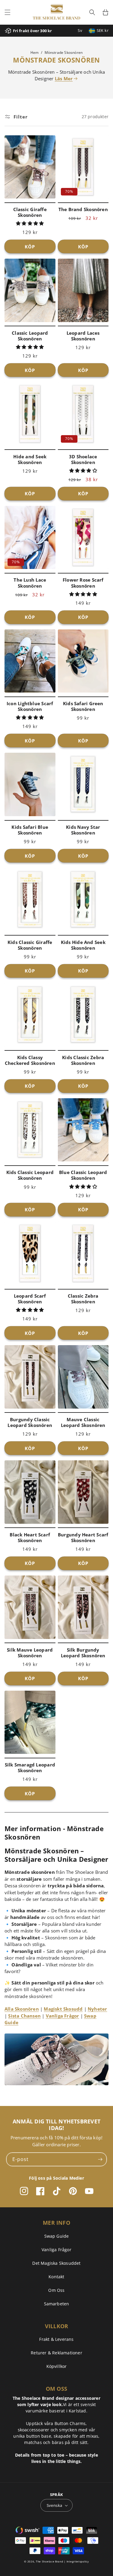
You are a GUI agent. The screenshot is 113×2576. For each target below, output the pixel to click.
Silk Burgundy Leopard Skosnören (83, 1653)
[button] (8, 12)
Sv (80, 30)
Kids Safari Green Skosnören (83, 706)
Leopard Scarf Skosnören (30, 1299)
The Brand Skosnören (83, 209)
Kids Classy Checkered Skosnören (30, 1060)
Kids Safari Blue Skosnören (30, 830)
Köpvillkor (57, 2366)
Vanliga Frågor (63, 2016)
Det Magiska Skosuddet (56, 2263)
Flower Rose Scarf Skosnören (83, 583)
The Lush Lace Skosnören (30, 583)
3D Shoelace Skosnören (83, 460)
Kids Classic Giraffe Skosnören (30, 945)
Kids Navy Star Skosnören (83, 830)
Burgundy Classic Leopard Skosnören (30, 1422)
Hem (35, 52)
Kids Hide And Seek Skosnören (83, 945)
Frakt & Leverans (56, 2339)
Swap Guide (57, 2236)
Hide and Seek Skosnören (30, 460)
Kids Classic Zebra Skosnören (83, 1060)
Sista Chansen (24, 2016)
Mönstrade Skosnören (64, 52)
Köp (30, 247)
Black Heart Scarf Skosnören (30, 1538)
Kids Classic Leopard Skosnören (30, 1175)
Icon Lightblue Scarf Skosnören (30, 706)
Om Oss (56, 2290)
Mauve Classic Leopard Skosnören (83, 1422)
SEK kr (103, 30)
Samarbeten (57, 2304)
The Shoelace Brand (50, 2561)
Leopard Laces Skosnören (83, 336)
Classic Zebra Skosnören (83, 1299)
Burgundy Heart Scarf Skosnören (83, 1538)
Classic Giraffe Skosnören (30, 212)
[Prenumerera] (100, 2159)
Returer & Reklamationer (56, 2353)
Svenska (55, 2505)
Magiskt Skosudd (63, 2009)
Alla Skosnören (22, 2009)
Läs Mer (64, 78)
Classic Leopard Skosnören (30, 336)
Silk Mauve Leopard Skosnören (30, 1653)
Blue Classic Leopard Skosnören (83, 1175)
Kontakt (56, 2277)
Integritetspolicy (78, 2561)
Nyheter (97, 2009)
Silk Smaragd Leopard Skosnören (30, 1768)
